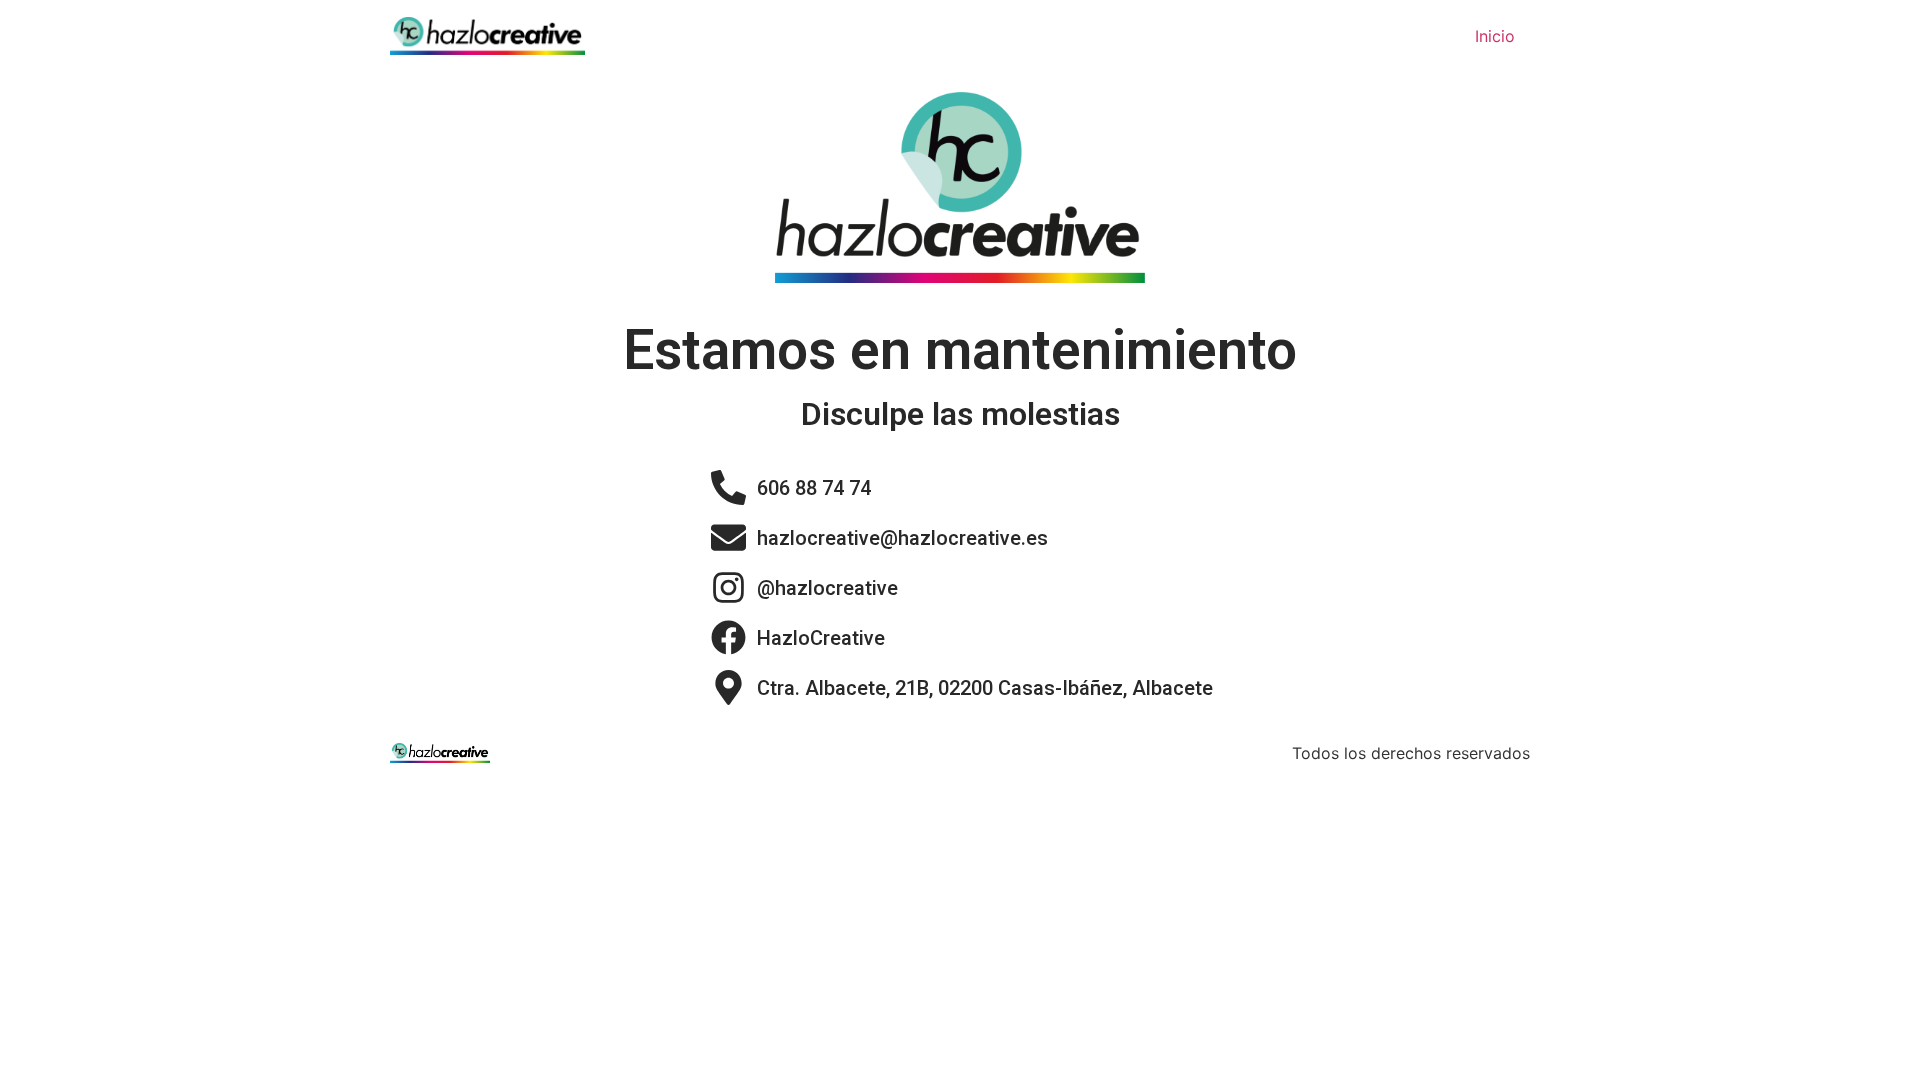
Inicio (1495, 36)
